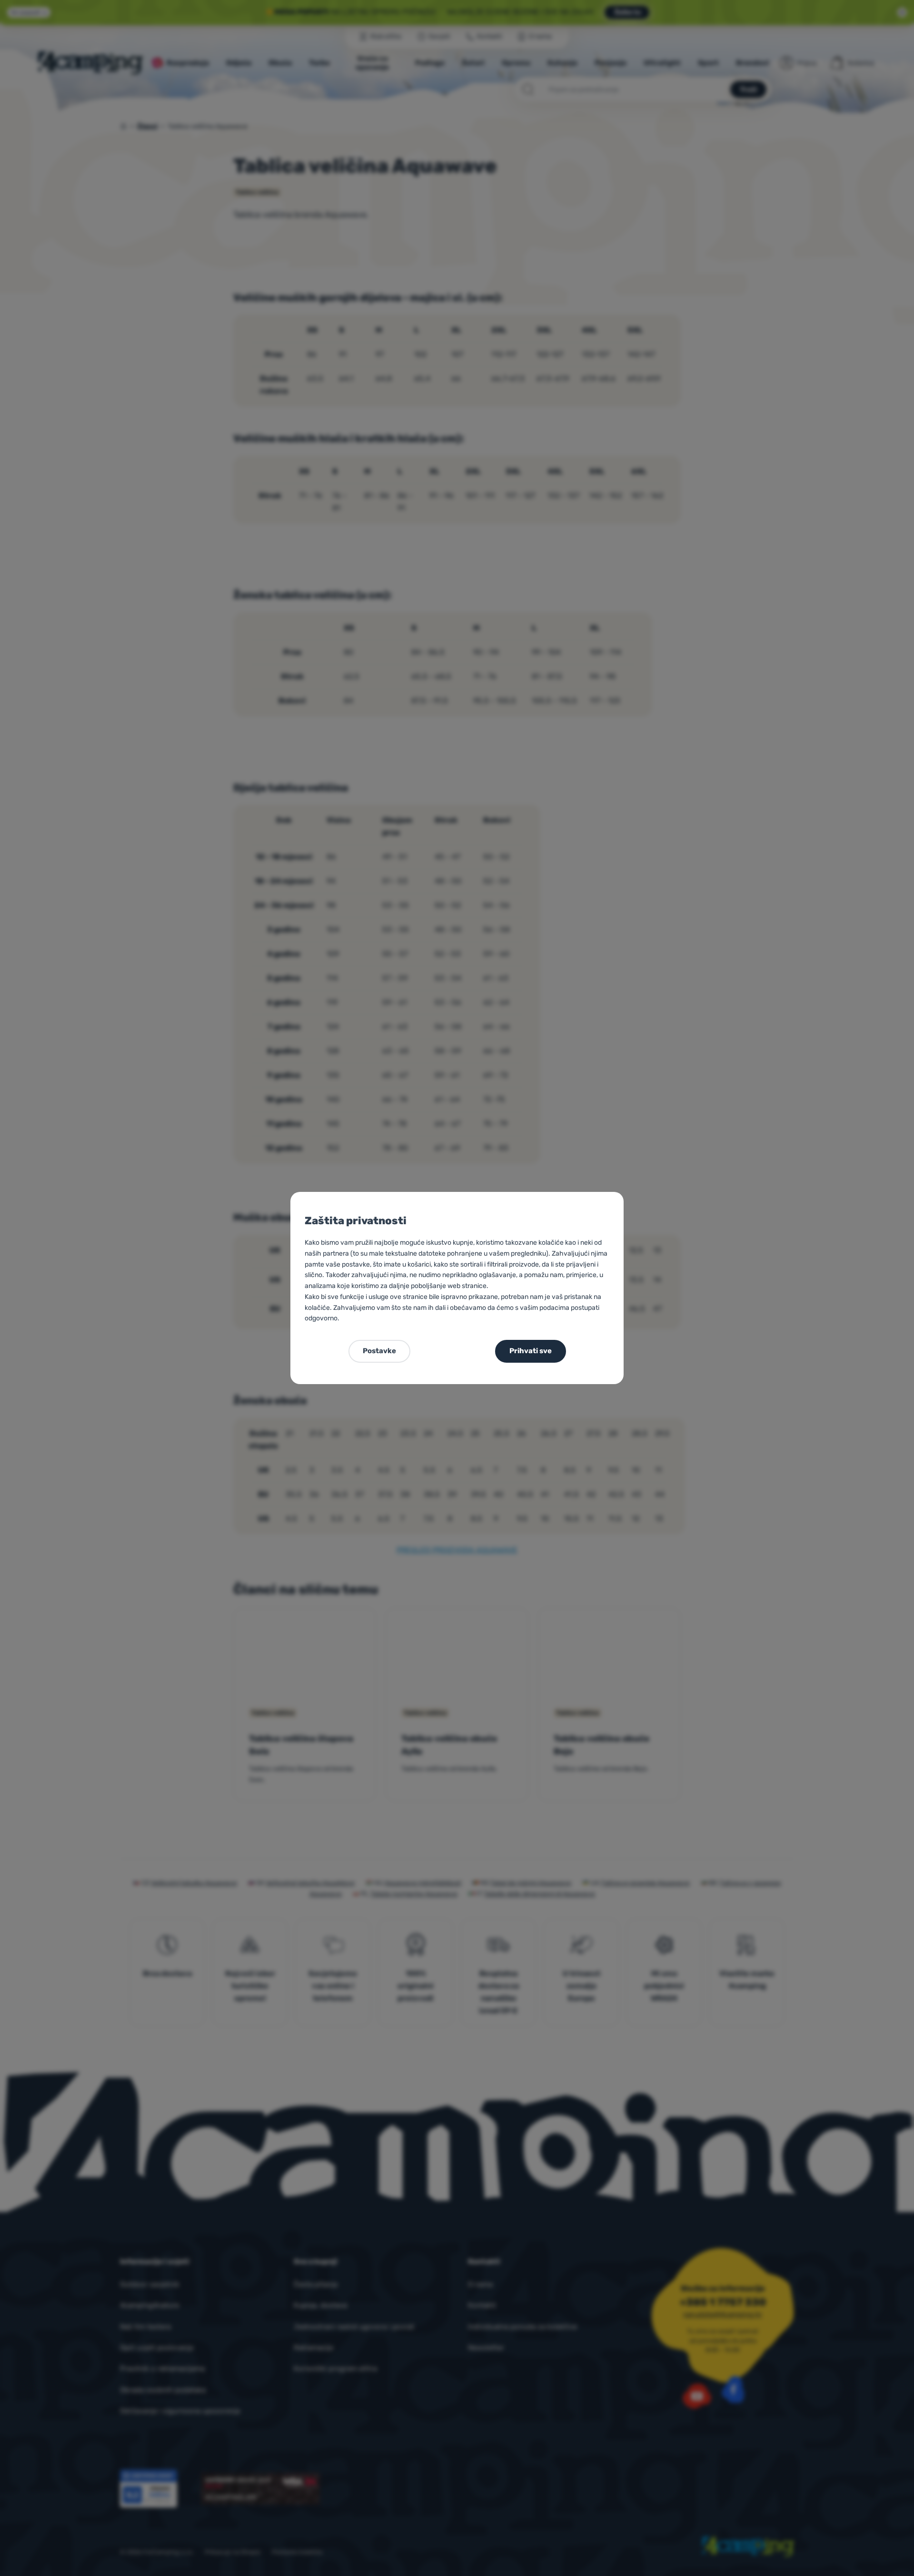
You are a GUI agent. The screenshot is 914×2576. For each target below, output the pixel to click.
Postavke (379, 1351)
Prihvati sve (531, 1351)
